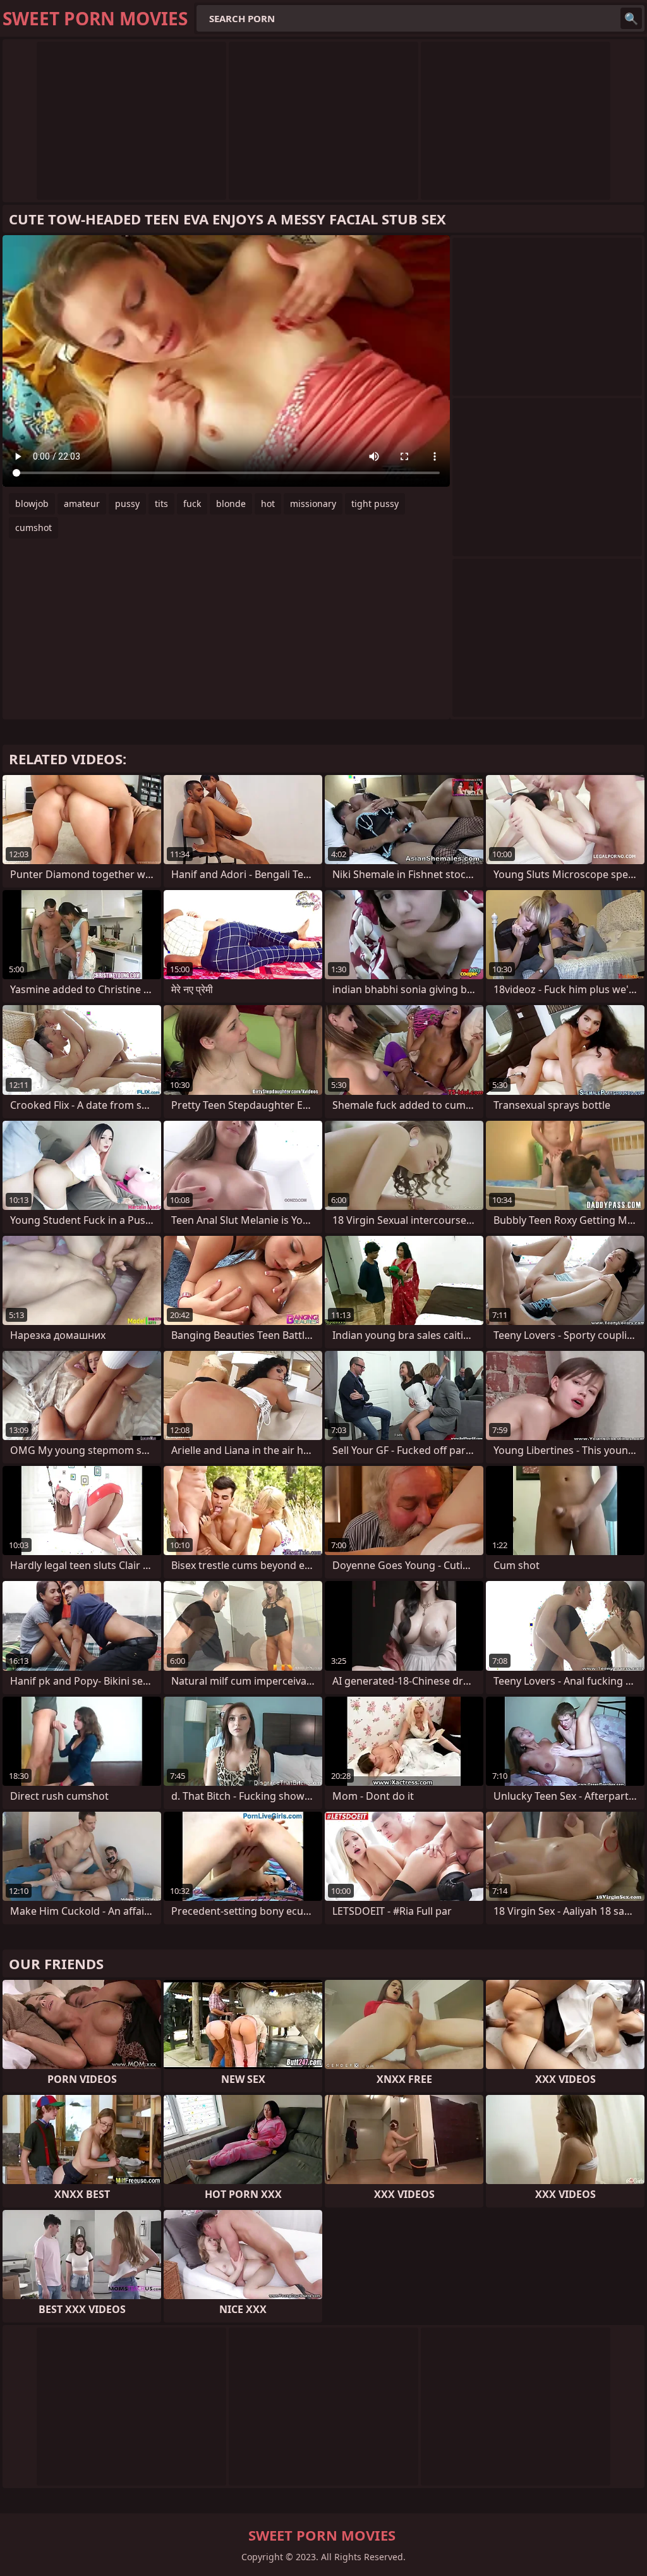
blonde (231, 504)
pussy (127, 504)
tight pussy (375, 504)
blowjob (32, 504)
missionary (313, 504)
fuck (192, 504)
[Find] (631, 18)
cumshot (33, 528)
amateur (82, 504)
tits (161, 504)
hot (268, 504)
